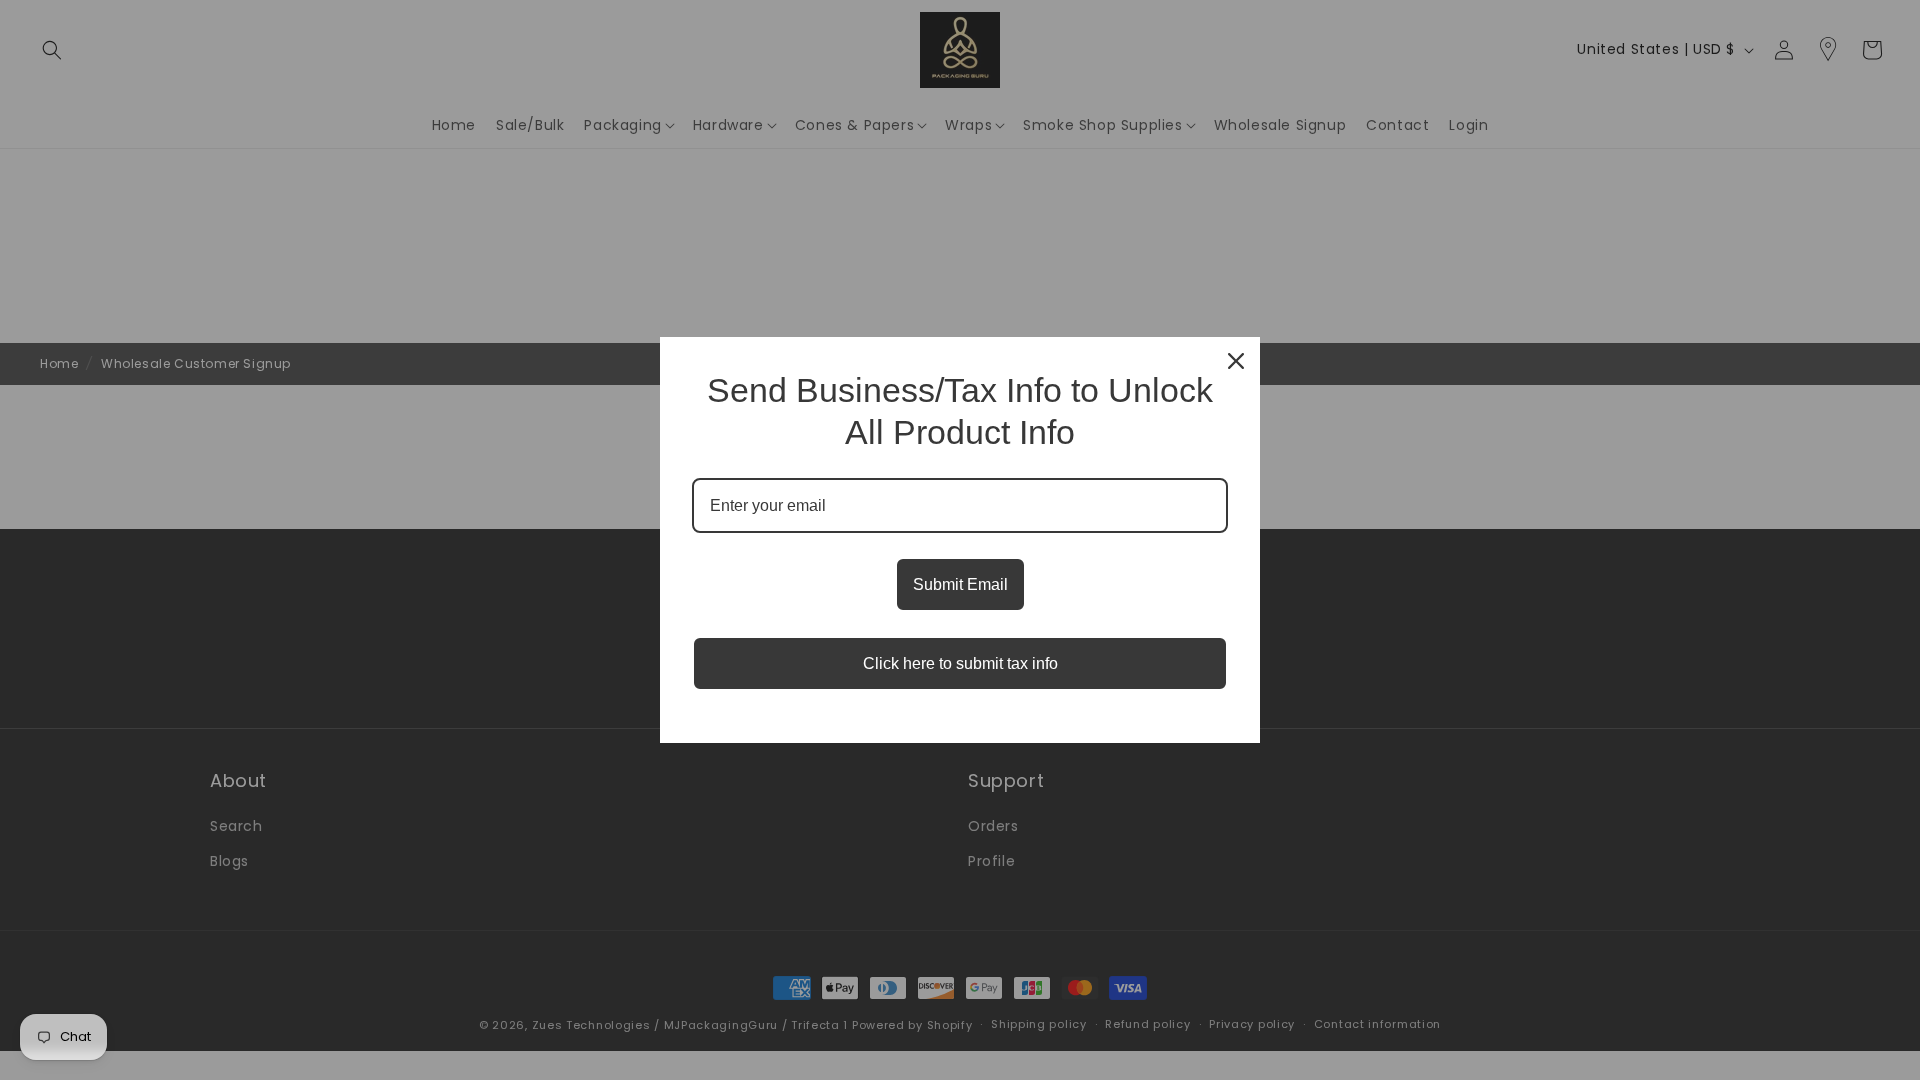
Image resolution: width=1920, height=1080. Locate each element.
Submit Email (960, 584)
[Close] (1236, 361)
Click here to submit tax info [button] (960, 663)
